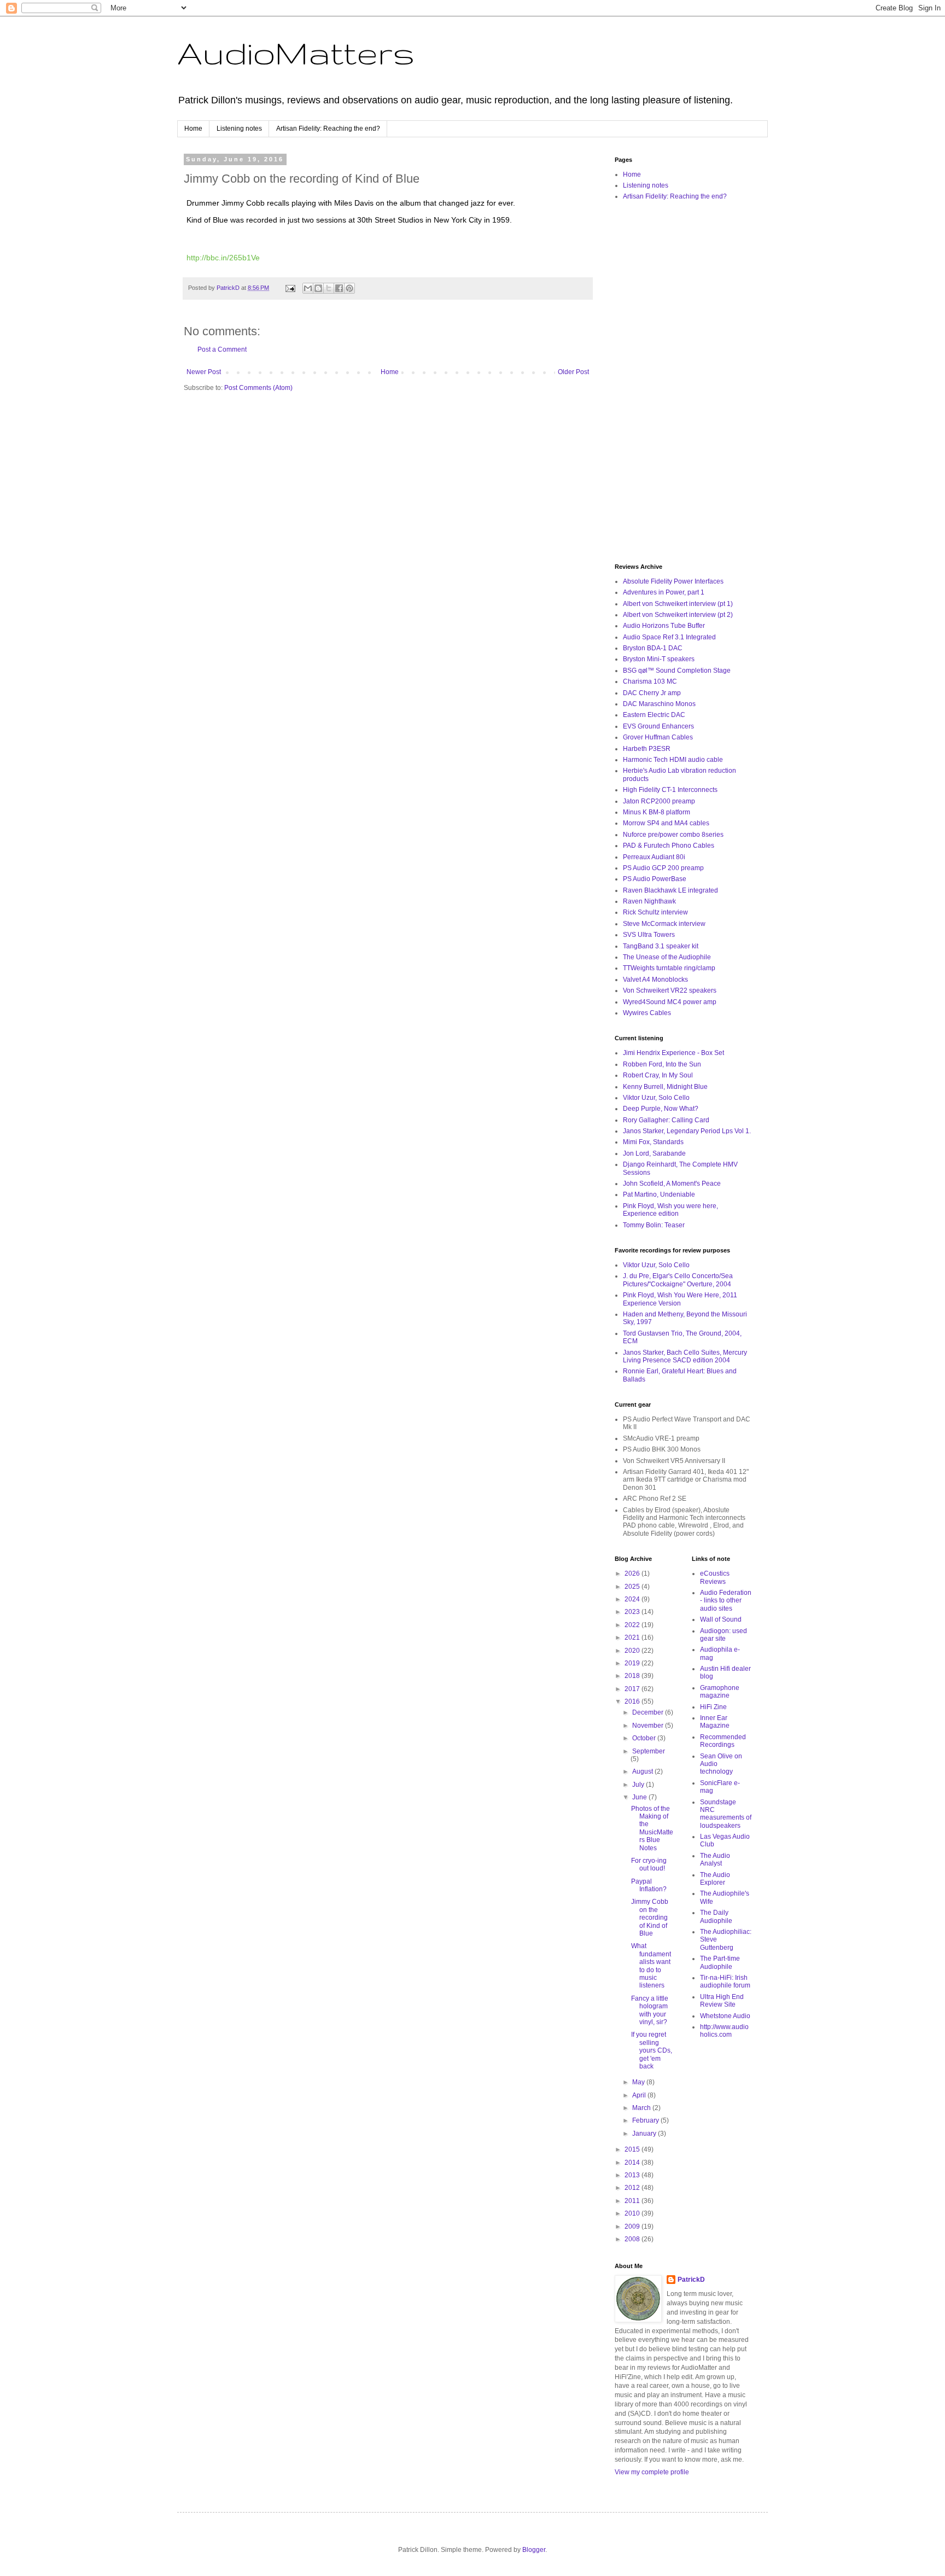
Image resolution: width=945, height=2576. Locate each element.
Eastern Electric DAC (654, 715)
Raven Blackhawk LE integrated (670, 890)
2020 (633, 1651)
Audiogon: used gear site (724, 1635)
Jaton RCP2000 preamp (659, 801)
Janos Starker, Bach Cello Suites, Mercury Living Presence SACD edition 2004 (685, 1356)
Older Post (573, 372)
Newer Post (204, 372)
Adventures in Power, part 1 (664, 592)
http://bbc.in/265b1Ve (223, 258)
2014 (633, 2163)
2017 (633, 1689)
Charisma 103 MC (650, 681)
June (640, 1797)
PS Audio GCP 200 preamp (663, 868)
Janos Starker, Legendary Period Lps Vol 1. (687, 1131)
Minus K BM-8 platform (657, 812)
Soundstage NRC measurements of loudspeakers (726, 1814)
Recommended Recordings (723, 1741)
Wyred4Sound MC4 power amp (670, 1002)
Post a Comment (222, 349)
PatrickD (691, 2280)
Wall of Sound (721, 1619)
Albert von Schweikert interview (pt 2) (678, 615)
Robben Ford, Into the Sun (662, 1064)
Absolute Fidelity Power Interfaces (673, 581)
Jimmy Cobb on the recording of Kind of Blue (650, 1918)
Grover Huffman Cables (658, 737)
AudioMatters (296, 53)
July (639, 1785)
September (649, 1751)
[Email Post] (290, 288)
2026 (633, 1573)
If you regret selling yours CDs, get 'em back (652, 2050)
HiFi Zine (713, 1707)
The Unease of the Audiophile (667, 957)
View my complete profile (652, 2472)
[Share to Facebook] (339, 288)
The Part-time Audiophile (720, 1962)
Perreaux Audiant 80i (654, 857)
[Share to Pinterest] (349, 288)
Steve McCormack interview (664, 924)
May (639, 2082)
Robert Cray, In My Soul (658, 1075)
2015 (633, 2149)
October (645, 1738)
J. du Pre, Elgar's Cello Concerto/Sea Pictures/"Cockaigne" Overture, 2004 (678, 1280)
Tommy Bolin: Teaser (654, 1225)
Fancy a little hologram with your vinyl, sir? (650, 2010)
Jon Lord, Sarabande (654, 1153)
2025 (633, 1587)
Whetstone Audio (725, 2016)
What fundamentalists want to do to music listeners (651, 1966)
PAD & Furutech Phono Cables (669, 846)
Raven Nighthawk (649, 901)
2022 (633, 1625)
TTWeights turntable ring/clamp (669, 968)
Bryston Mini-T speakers (659, 659)
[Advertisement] (683, 383)
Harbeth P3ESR (647, 749)
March (642, 2108)
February (646, 2120)
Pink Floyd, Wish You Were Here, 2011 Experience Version (680, 1299)
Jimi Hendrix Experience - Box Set (673, 1053)
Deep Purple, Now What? (661, 1109)
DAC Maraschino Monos (659, 704)
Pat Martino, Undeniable (659, 1194)
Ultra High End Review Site (722, 2001)
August (643, 1771)
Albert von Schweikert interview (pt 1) (678, 604)
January (645, 2134)
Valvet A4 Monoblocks (655, 980)
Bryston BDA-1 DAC (653, 648)
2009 (633, 2227)
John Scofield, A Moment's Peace (672, 1184)
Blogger (534, 2550)
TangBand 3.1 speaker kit (661, 946)
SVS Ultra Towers (649, 935)
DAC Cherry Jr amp (652, 693)
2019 (633, 1663)
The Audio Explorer (715, 1879)
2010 (633, 2213)
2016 (633, 1701)
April (640, 2095)
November (649, 1726)
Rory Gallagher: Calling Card (666, 1120)
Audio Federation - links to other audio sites (726, 1601)
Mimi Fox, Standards (653, 1142)
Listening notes (239, 129)
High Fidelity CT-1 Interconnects (670, 790)
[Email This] (308, 288)
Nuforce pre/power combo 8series (673, 835)
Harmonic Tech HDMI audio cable (673, 760)
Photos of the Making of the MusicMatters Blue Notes (652, 1828)
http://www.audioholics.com (724, 2031)
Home (193, 129)
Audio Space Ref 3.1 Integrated (669, 637)
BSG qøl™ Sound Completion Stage (677, 671)
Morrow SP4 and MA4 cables (666, 823)
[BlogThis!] (318, 288)
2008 (633, 2239)
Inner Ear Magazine (715, 1722)
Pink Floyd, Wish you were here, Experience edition (670, 1210)
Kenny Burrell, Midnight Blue (665, 1087)
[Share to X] (329, 288)
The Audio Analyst (715, 1860)
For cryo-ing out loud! (649, 1864)
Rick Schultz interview (655, 912)
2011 (633, 2201)
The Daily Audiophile (716, 1916)
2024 (633, 1599)
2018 (633, 1676)
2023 (633, 1612)
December (649, 1712)
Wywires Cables (647, 1013)
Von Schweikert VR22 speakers (670, 990)
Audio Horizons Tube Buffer (664, 626)
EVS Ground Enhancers (658, 726)
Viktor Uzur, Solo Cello (656, 1098)
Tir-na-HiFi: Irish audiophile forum (725, 1981)
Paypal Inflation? (649, 1885)
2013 (633, 2175)
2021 (633, 1637)
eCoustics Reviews (715, 1577)
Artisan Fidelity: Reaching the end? (328, 129)
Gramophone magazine (720, 1692)
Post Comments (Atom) (258, 388)
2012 (633, 2188)
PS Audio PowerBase (655, 879)
